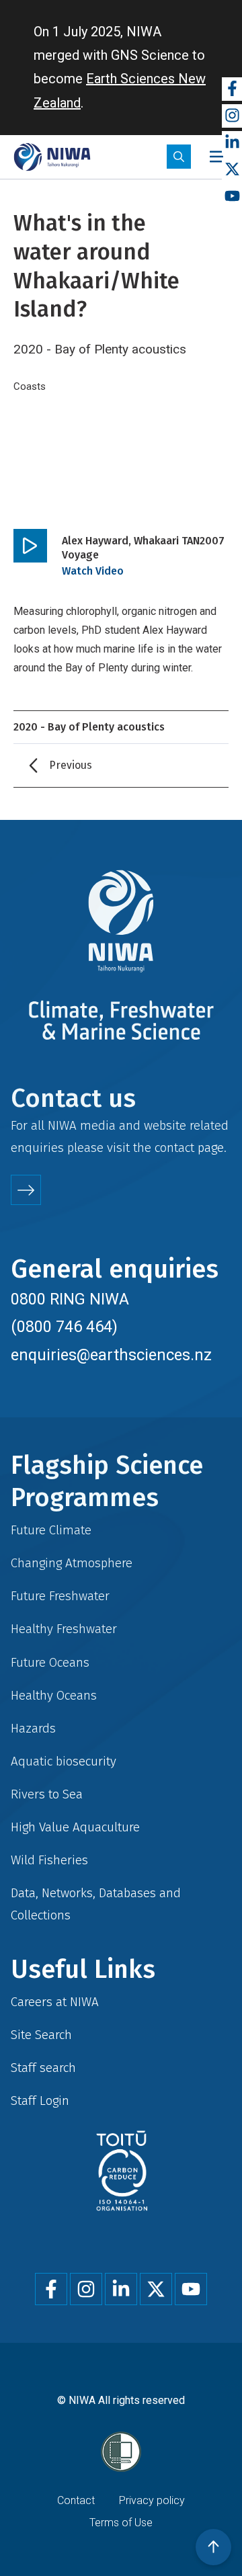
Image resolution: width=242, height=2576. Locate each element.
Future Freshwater (60, 1596)
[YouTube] (232, 197)
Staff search (43, 2068)
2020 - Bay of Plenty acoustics (89, 727)
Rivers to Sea (47, 1794)
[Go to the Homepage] (52, 157)
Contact (76, 2500)
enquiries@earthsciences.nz (111, 1355)
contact (174, 1148)
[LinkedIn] (232, 143)
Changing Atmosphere (72, 1563)
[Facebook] (232, 89)
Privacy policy (152, 2500)
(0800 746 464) (64, 1327)
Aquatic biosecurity (64, 1761)
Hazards (33, 1728)
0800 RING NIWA (70, 1299)
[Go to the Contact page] (26, 1190)
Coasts (30, 386)
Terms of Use (121, 2523)
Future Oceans (50, 1662)
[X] (232, 170)
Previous (71, 765)
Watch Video (93, 571)
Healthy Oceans (54, 1695)
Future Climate (51, 1530)
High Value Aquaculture (75, 1827)
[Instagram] (232, 116)
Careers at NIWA (55, 2002)
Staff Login (40, 2101)
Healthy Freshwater (64, 1629)
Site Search (41, 2035)
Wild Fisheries (49, 1860)
